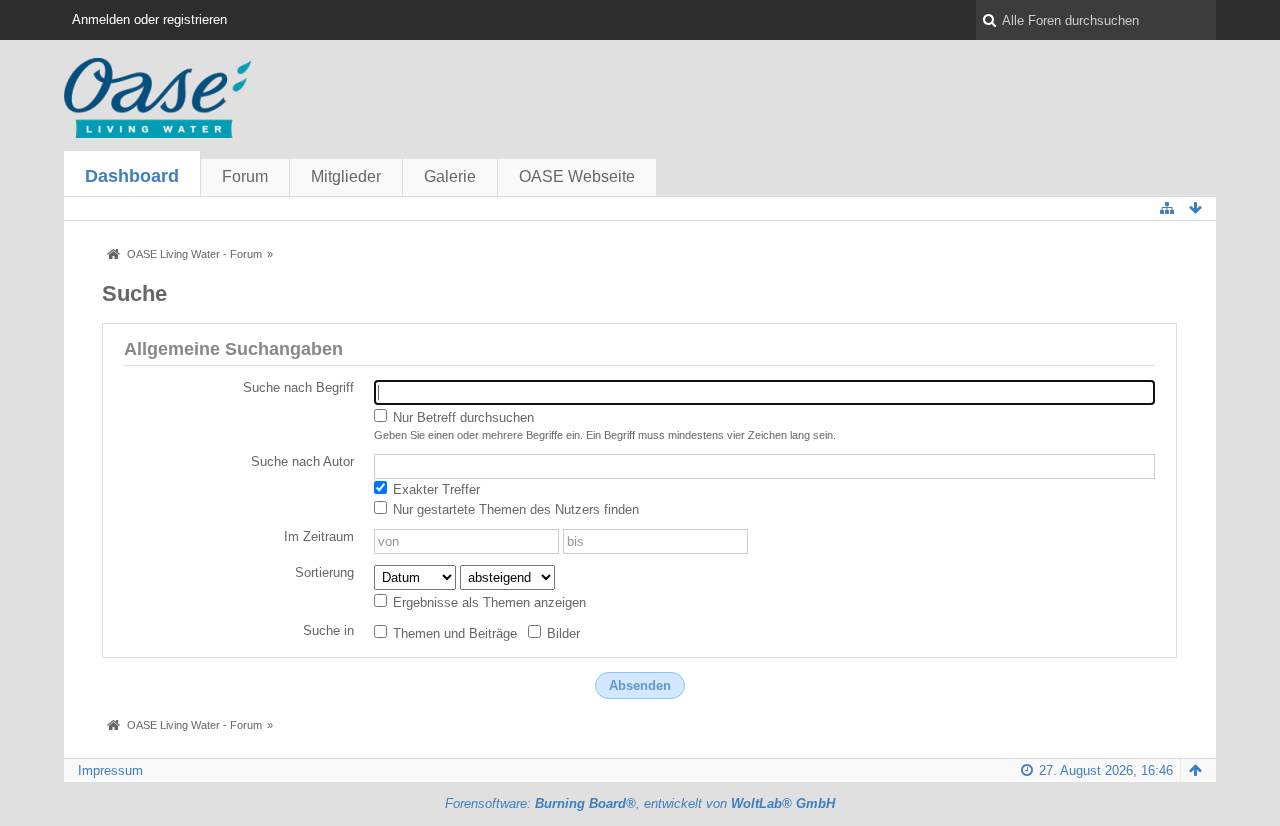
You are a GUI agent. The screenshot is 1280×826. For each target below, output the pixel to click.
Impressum (110, 770)
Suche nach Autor (302, 461)
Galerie (450, 176)
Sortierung (324, 572)
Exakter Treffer (434, 489)
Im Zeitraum (319, 536)
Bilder (561, 633)
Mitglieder (346, 176)
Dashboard (132, 176)
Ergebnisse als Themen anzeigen (487, 602)
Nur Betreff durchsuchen (461, 417)
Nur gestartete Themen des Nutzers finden (514, 509)
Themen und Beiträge (453, 633)
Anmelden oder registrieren (149, 19)
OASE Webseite (577, 176)
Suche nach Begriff (298, 387)
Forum (245, 176)
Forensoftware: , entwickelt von (640, 803)
